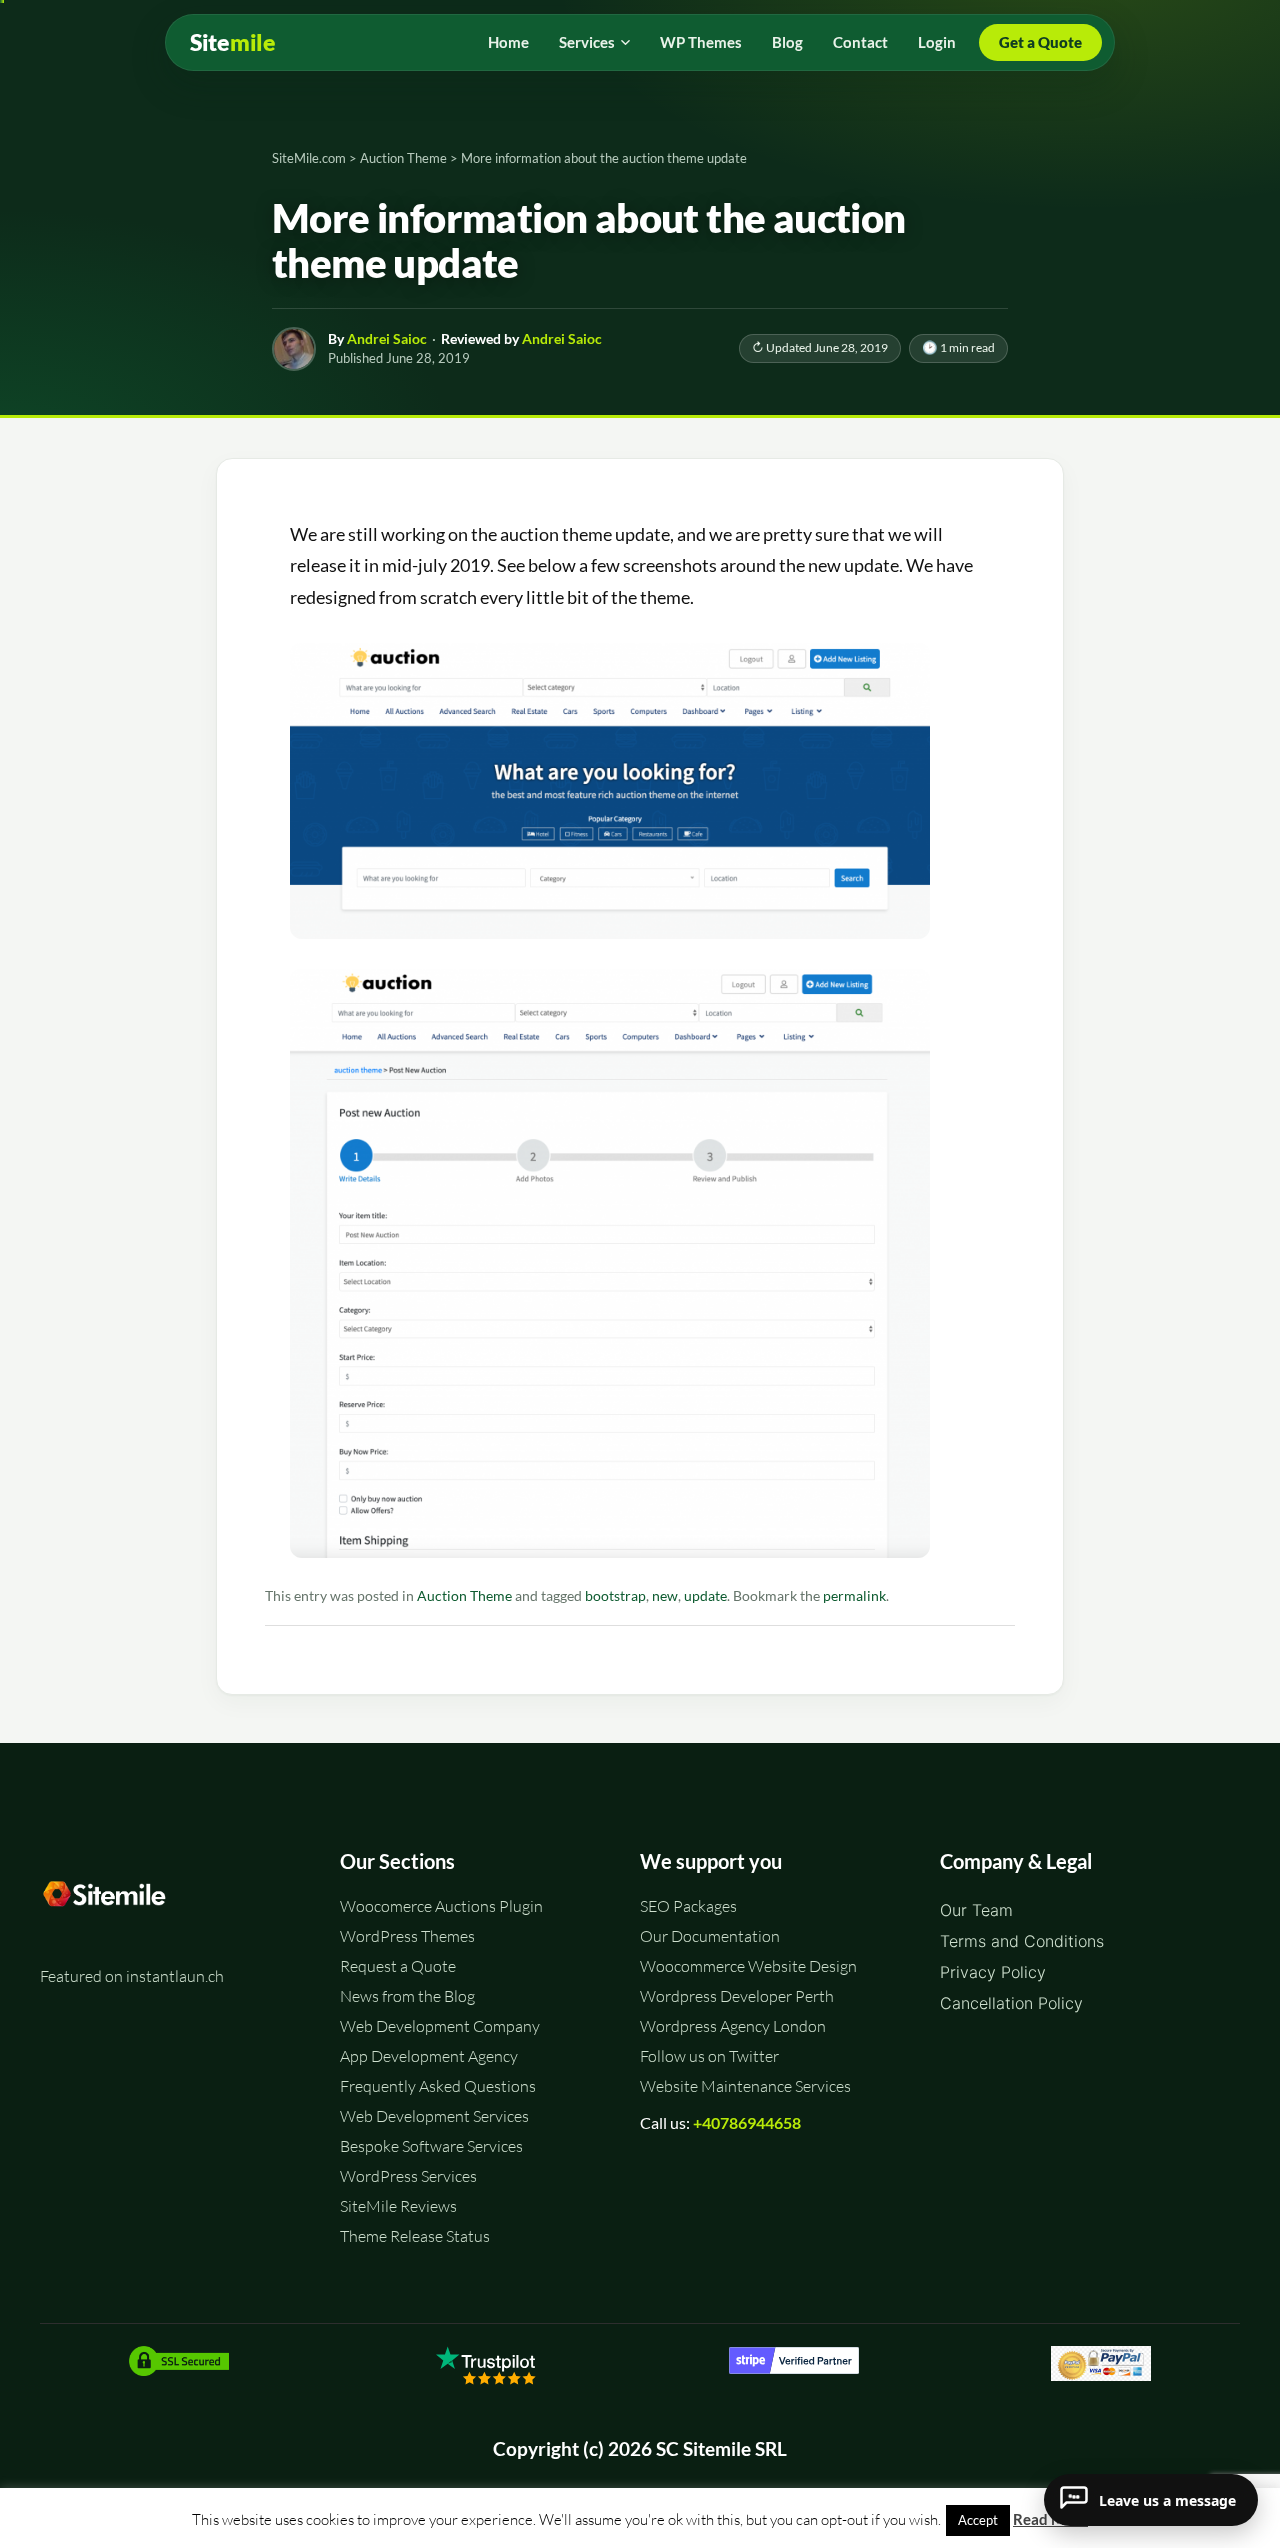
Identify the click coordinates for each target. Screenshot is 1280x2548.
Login (937, 42)
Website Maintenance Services (745, 2086)
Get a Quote (1040, 42)
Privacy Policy (993, 1972)
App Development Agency (429, 2056)
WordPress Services (408, 2176)
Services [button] (587, 42)
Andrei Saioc (387, 338)
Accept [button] (978, 2520)
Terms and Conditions (1022, 1941)
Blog (787, 42)
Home (508, 42)
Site (233, 42)
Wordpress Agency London (733, 2026)
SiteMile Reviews (398, 2206)
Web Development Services (434, 2116)
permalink (854, 1596)
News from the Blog (407, 1996)
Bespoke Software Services (431, 2146)
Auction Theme (464, 1596)
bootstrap (615, 1596)
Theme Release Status (415, 2236)
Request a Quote (398, 1966)
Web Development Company (440, 2026)
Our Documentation (710, 1936)
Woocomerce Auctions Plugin (441, 1906)
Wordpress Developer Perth (737, 1996)
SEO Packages (688, 1906)
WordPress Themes (407, 1936)
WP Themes (701, 42)
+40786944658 (747, 2122)
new (665, 1596)
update (705, 1596)
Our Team (976, 1910)
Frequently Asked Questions (438, 2086)
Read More (1050, 2519)
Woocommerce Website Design (748, 1966)
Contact (860, 42)
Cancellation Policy (1011, 2003)
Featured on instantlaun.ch (132, 1976)
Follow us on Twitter (709, 2056)
